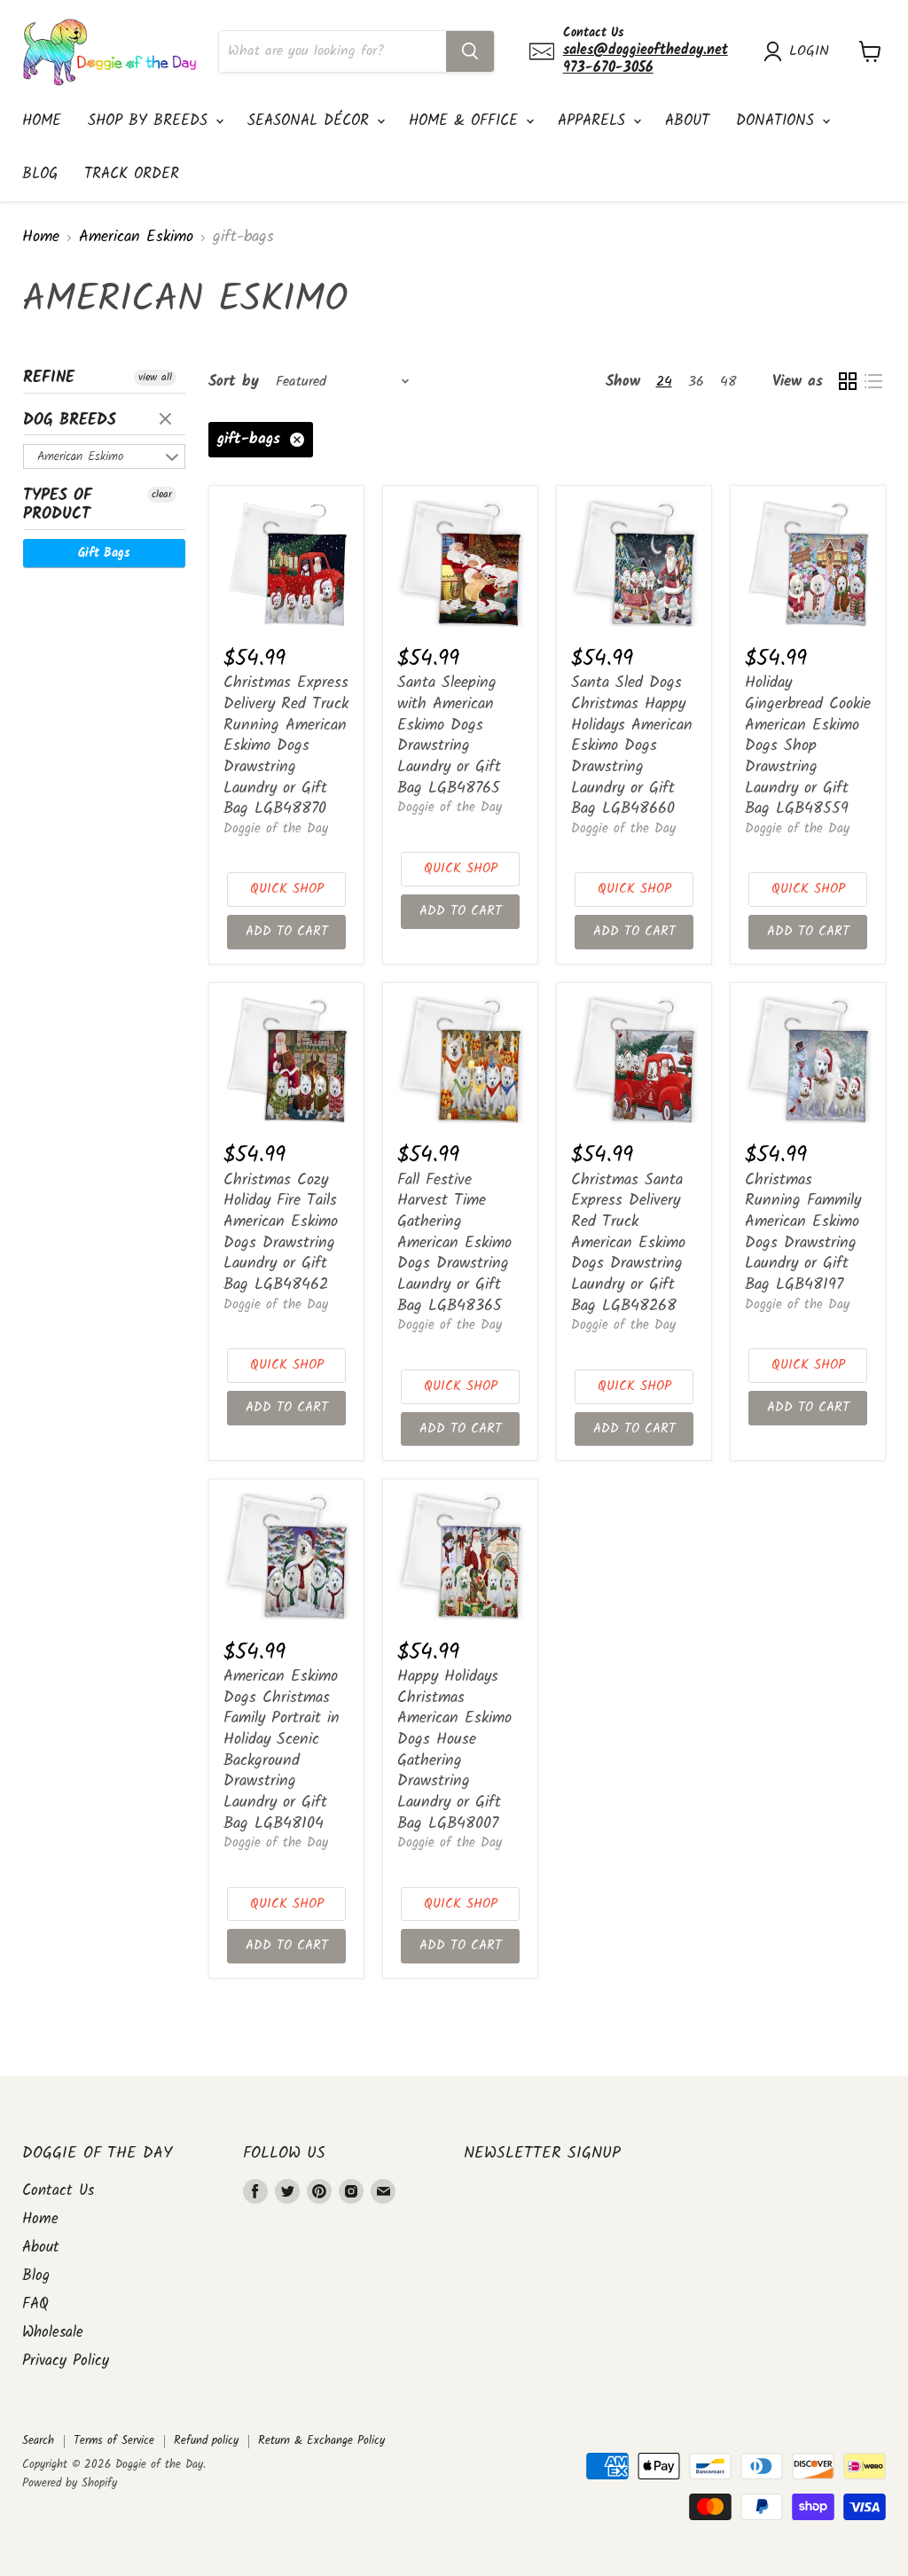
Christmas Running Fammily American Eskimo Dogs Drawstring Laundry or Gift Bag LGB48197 (803, 1233)
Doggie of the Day (276, 829)
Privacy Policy (66, 2361)
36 (696, 382)
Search (38, 2441)
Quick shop (287, 889)
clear (168, 420)
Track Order (132, 174)
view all (155, 378)
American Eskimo (136, 238)
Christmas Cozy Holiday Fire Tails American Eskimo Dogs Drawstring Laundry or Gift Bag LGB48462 (281, 1233)
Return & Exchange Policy (321, 2441)
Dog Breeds (70, 421)
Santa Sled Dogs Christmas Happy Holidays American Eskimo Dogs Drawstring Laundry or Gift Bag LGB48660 (632, 746)
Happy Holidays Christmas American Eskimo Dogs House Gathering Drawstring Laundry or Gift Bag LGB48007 (454, 1750)
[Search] (470, 51)
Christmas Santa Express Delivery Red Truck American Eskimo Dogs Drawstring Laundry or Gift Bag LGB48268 (628, 1243)
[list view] (873, 382)
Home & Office (466, 121)
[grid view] (847, 382)
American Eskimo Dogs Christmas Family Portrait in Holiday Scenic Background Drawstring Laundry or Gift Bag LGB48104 (282, 1750)
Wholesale (53, 2333)
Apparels (595, 121)
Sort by (234, 382)
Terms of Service (114, 2441)
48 (728, 382)
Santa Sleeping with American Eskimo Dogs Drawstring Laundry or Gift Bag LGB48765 (449, 735)
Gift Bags (104, 553)
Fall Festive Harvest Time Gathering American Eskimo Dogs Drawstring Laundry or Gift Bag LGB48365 (454, 1243)
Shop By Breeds (151, 121)
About (687, 121)
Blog (40, 174)
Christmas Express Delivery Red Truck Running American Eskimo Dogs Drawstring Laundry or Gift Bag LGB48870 (286, 746)
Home (42, 121)
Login (809, 51)
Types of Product (58, 505)
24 (664, 382)
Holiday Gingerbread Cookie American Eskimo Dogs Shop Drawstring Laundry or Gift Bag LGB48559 (808, 746)
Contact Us (58, 2191)
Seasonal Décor (311, 121)
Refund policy (206, 2441)
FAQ (35, 2304)
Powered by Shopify (70, 2483)
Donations (778, 121)
